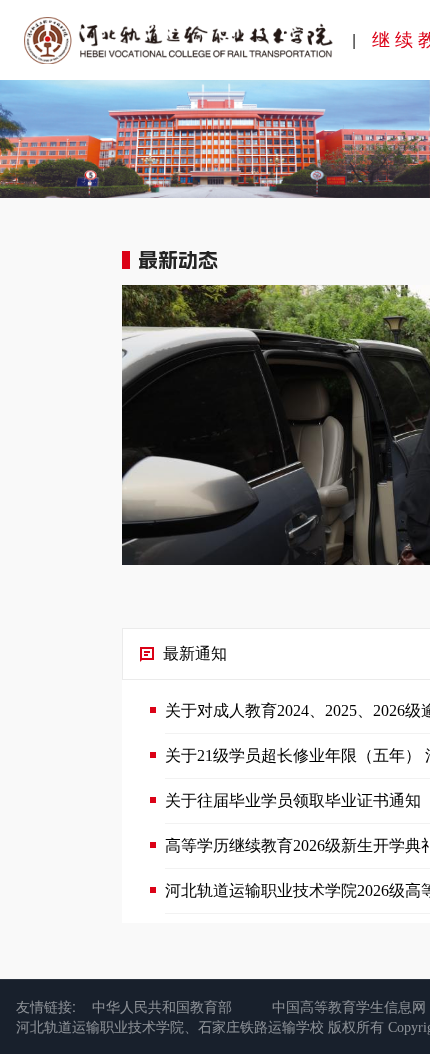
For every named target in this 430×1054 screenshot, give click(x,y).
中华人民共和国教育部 (162, 1006)
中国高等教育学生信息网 (349, 1006)
